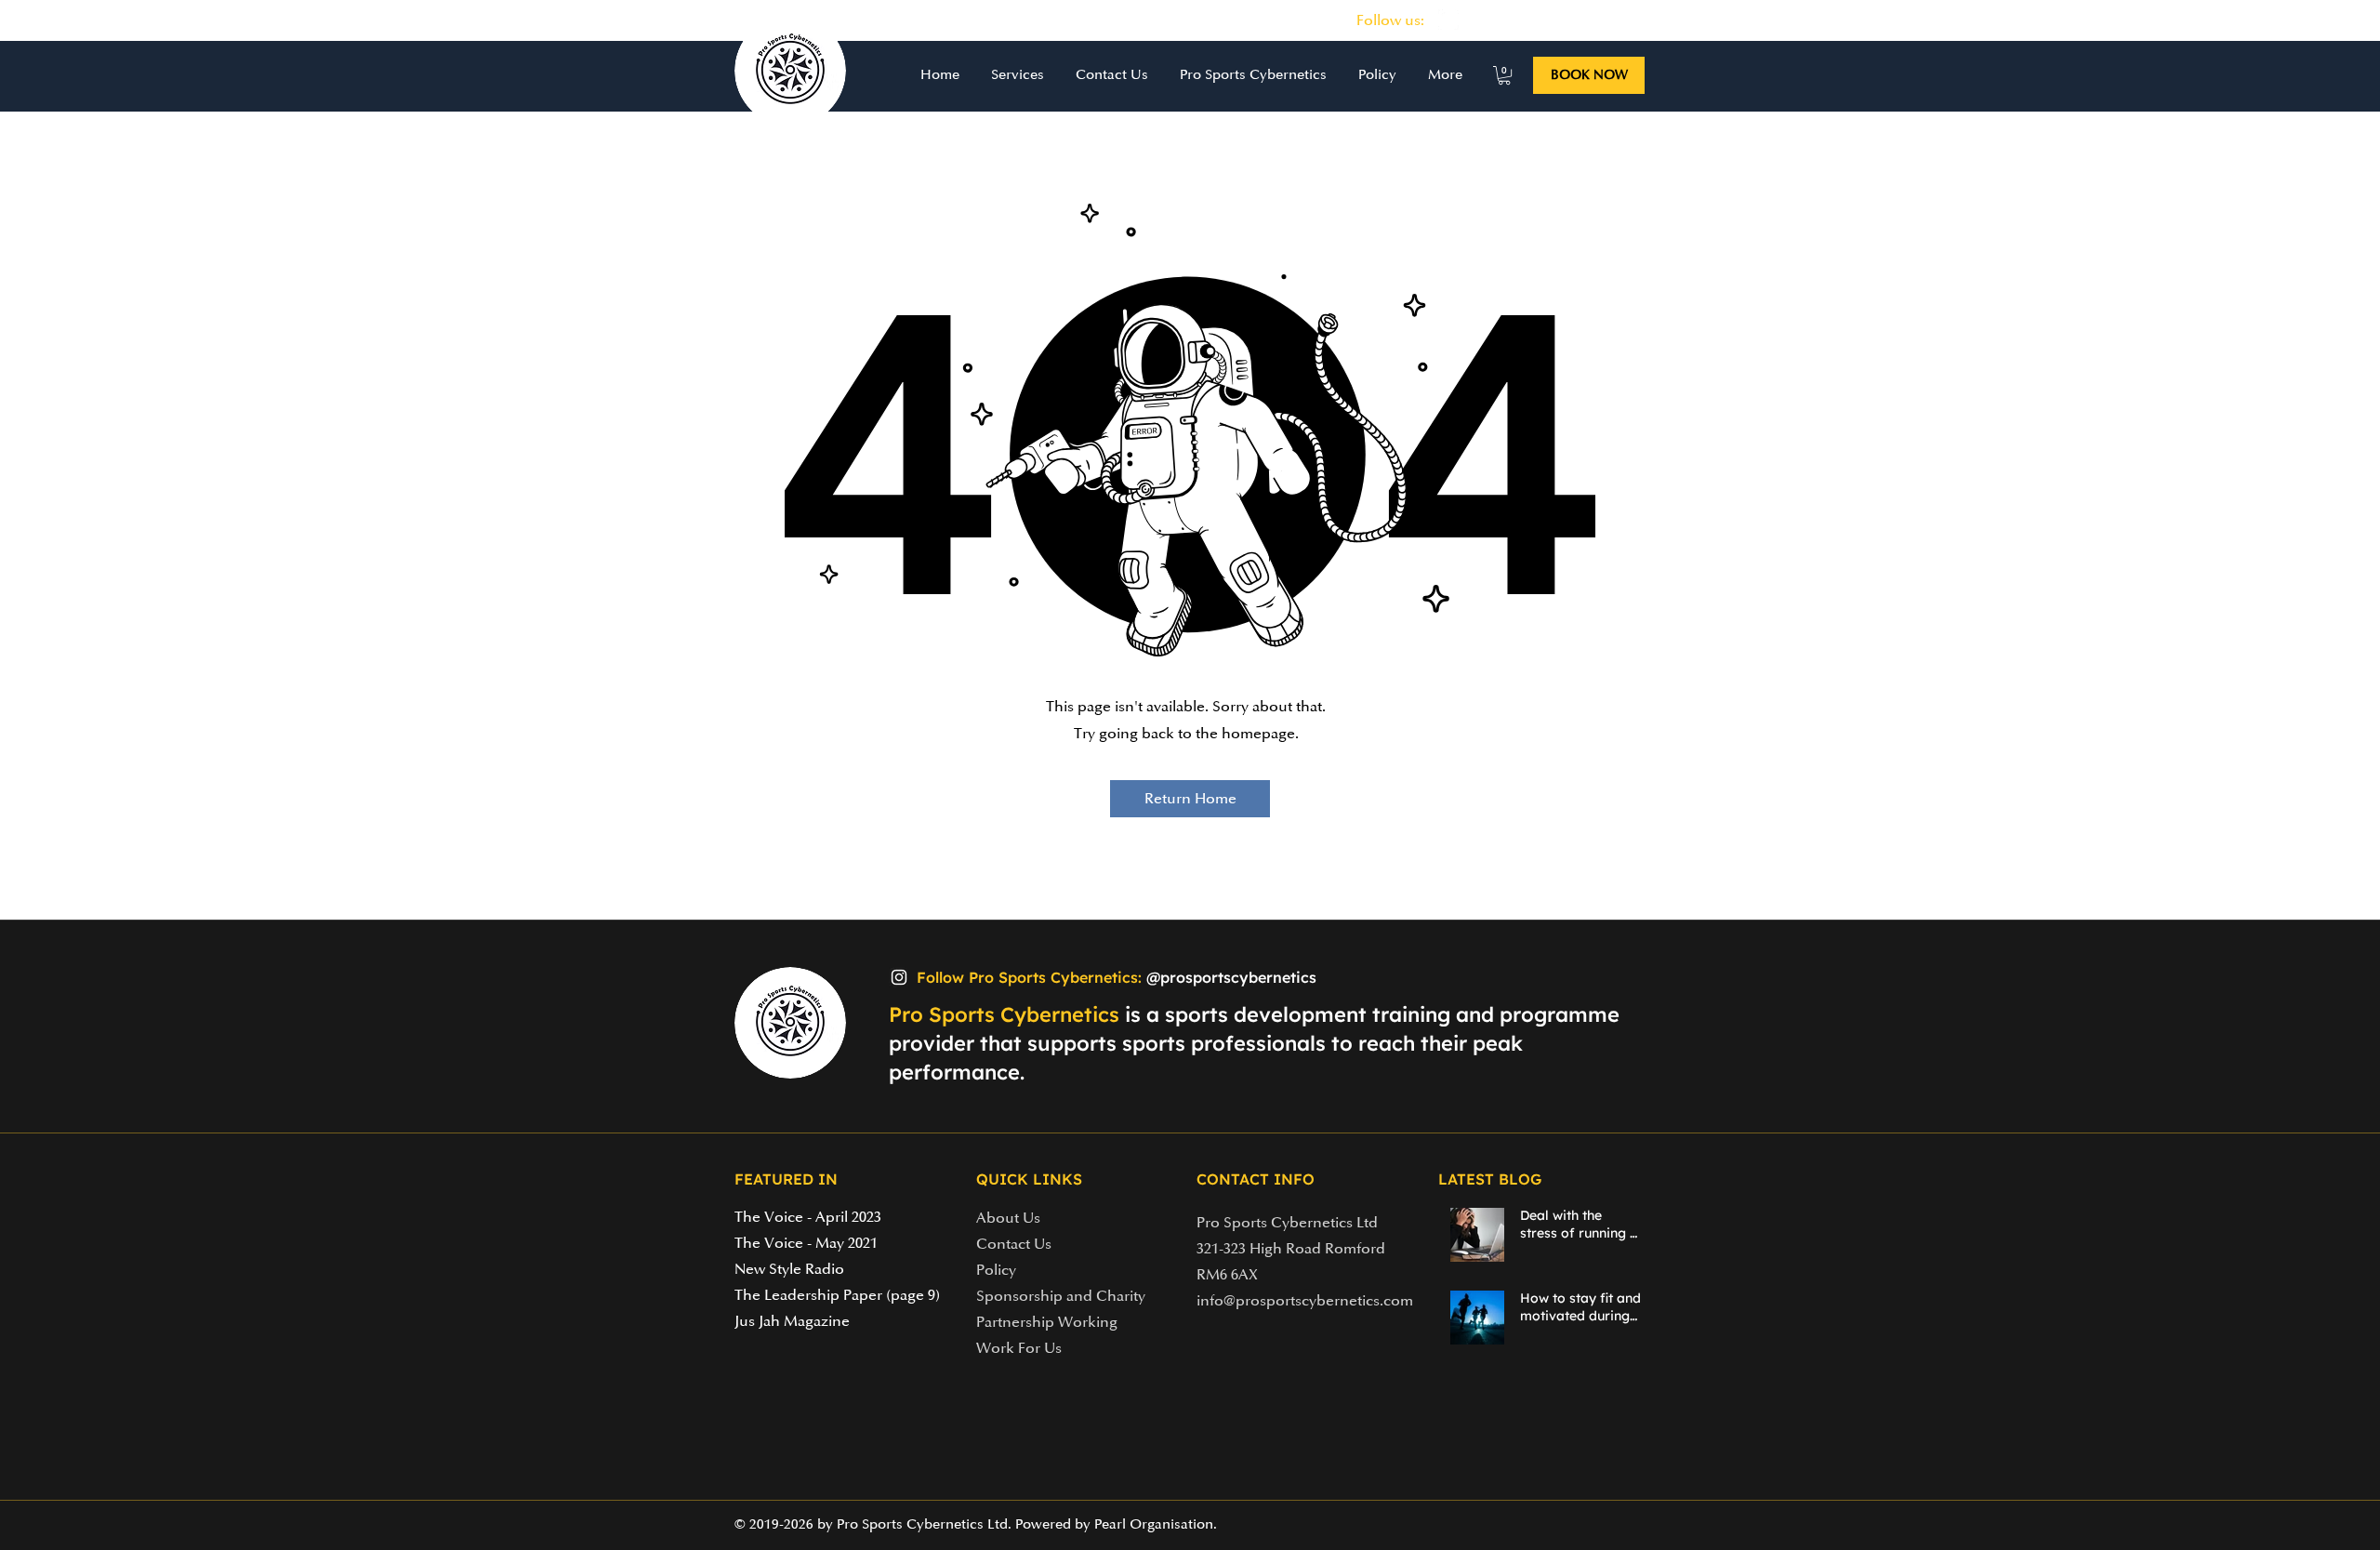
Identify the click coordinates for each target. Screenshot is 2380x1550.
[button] (1016, 75)
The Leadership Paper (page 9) (837, 1295)
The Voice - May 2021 (806, 1243)
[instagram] (1448, 20)
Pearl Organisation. (1156, 1524)
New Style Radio (789, 1269)
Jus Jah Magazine (792, 1321)
